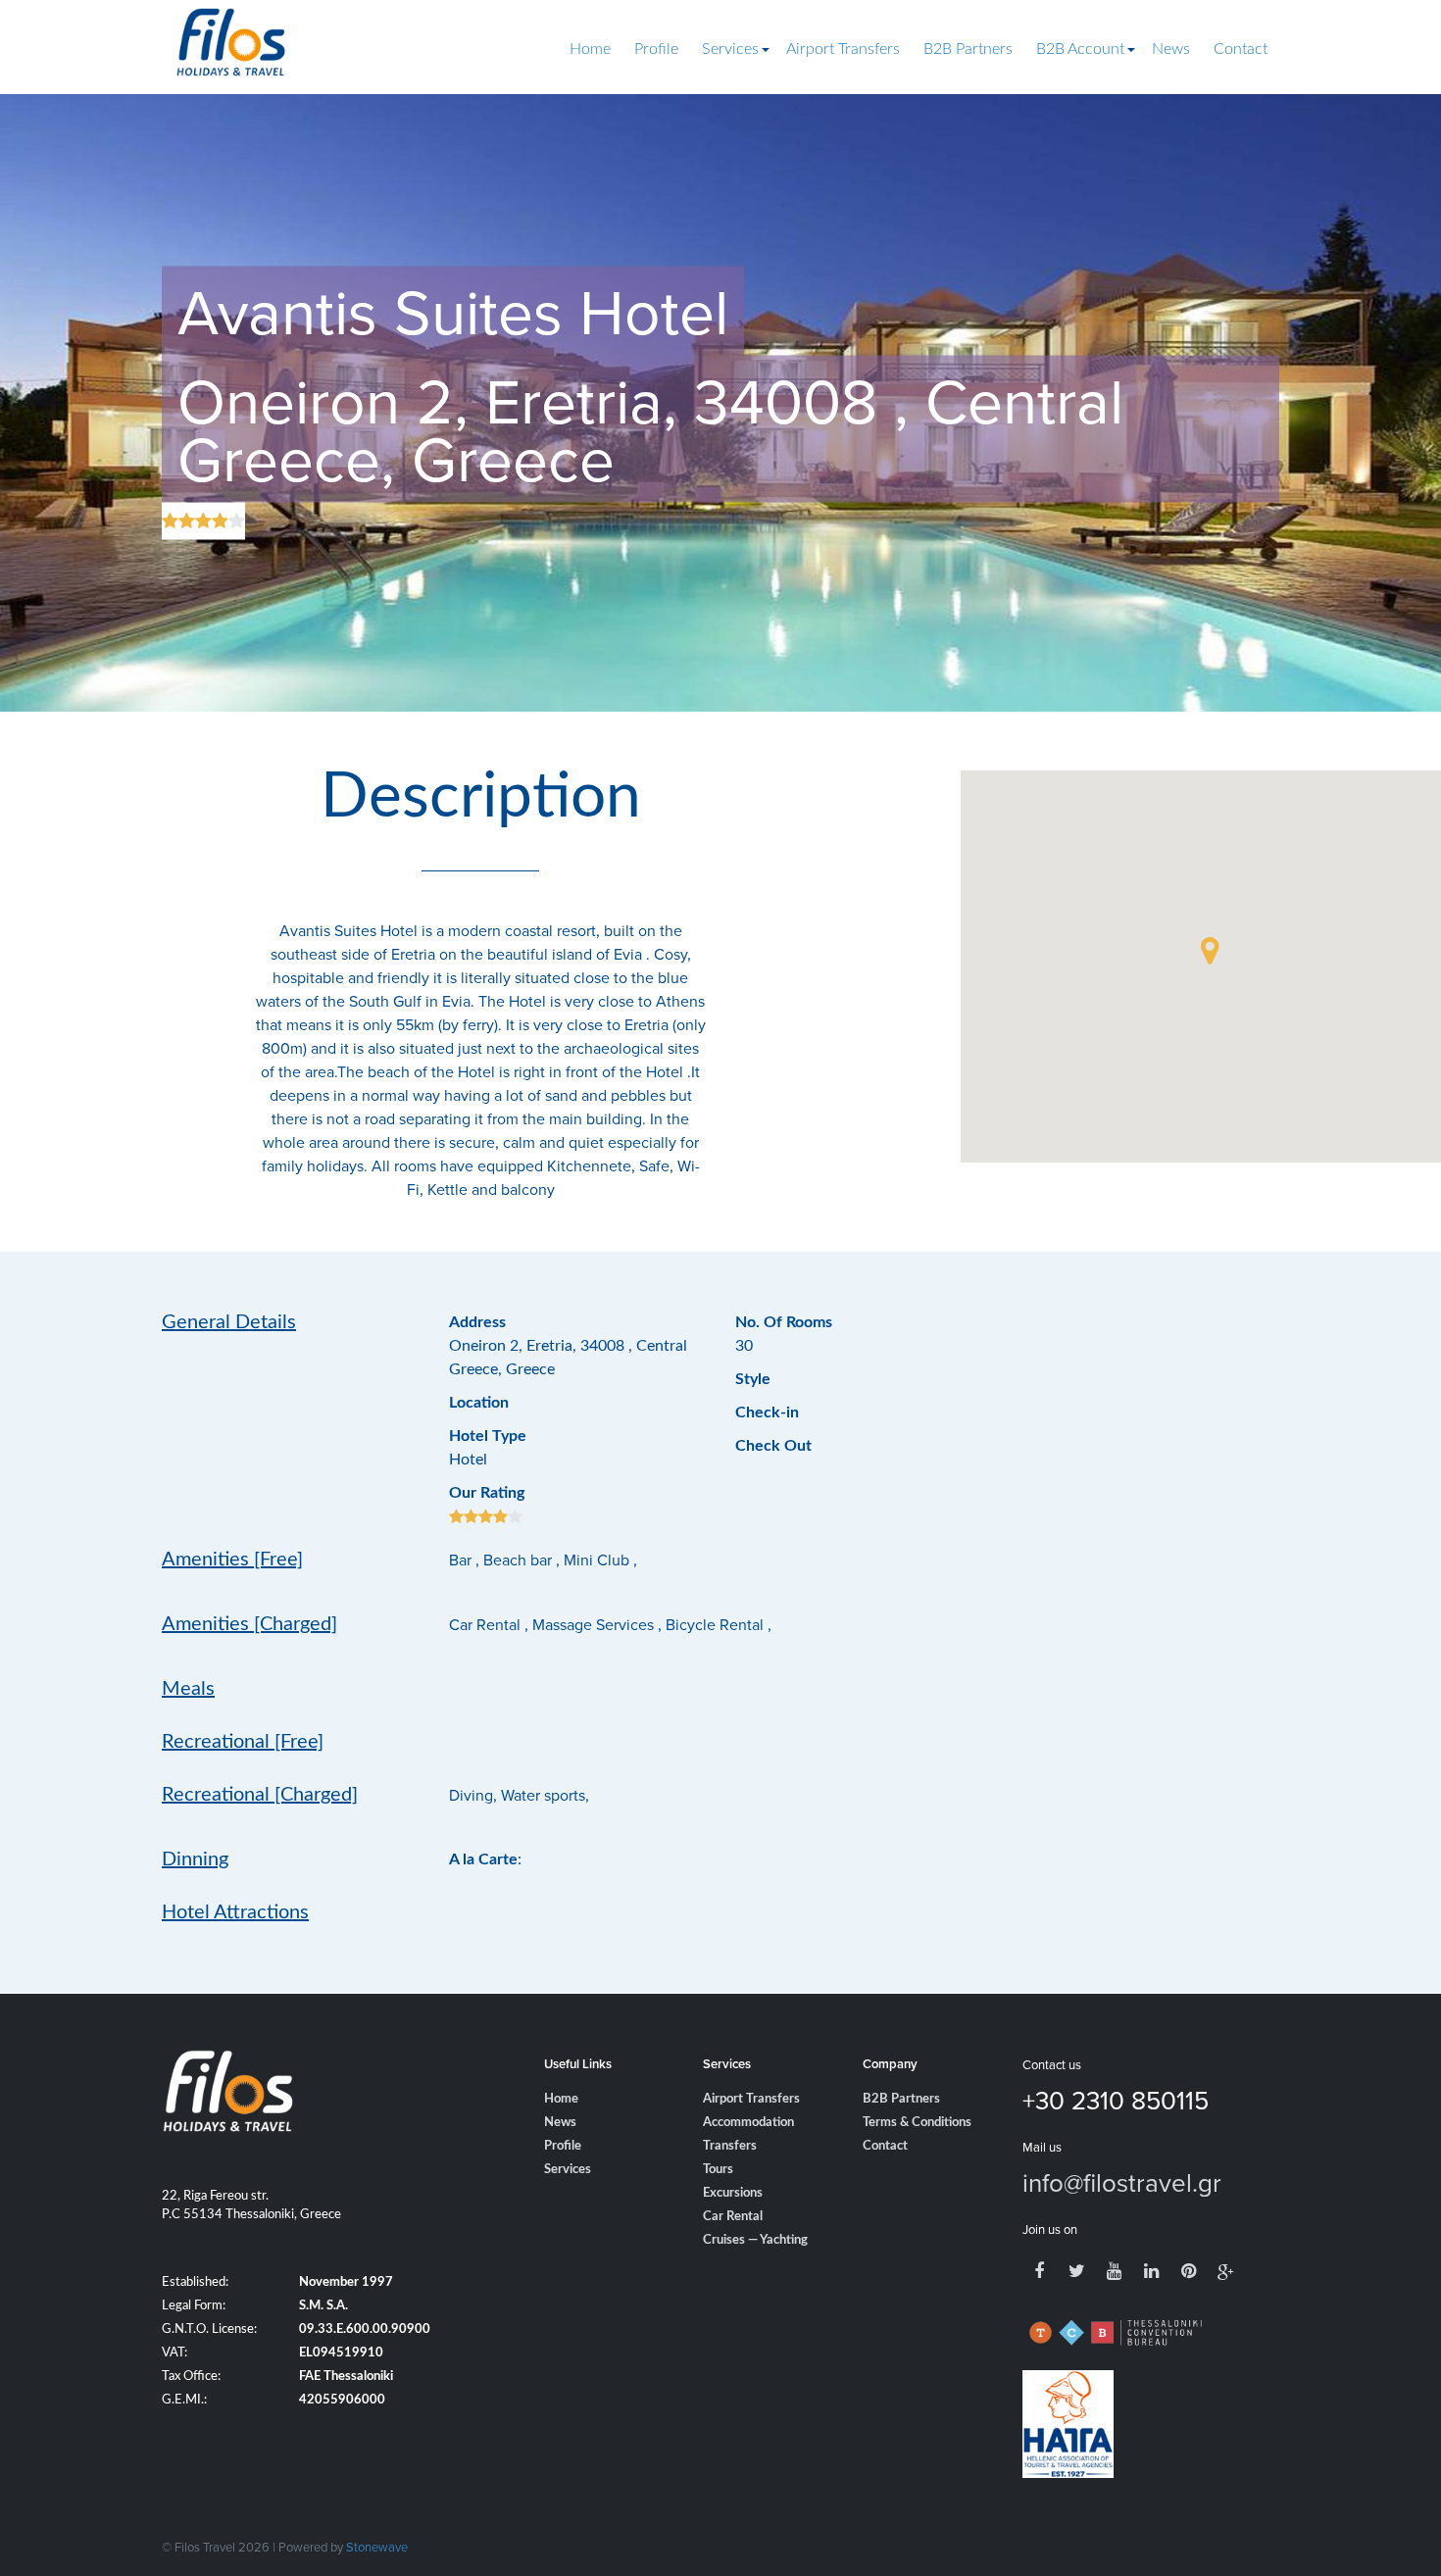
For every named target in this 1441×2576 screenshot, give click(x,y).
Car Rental (733, 2217)
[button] (1210, 951)
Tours (718, 2170)
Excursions (733, 2193)
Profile (656, 49)
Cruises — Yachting (755, 2240)
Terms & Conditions (917, 2123)
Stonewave (377, 2547)
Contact (1241, 49)
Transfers (730, 2146)
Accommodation (748, 2123)
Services (730, 49)
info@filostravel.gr (1122, 2182)
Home (590, 49)
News (1171, 49)
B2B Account (1080, 49)
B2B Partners (968, 49)
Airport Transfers (843, 49)
